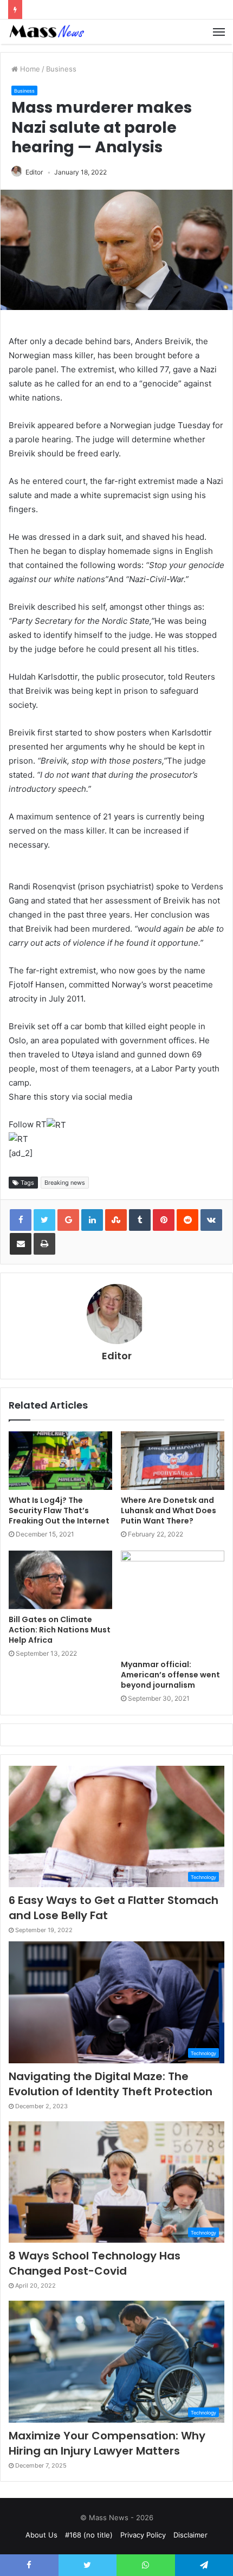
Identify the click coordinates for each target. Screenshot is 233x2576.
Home (29, 69)
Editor (34, 172)
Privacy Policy (143, 2535)
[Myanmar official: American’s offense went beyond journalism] (173, 1602)
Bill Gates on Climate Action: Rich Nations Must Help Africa (60, 1630)
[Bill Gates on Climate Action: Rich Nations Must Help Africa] (60, 1580)
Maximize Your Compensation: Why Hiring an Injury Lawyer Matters (107, 2443)
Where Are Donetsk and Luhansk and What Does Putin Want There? (169, 1510)
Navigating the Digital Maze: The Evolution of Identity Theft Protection (111, 2084)
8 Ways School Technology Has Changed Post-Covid (95, 2263)
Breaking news (65, 1183)
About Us (41, 2535)
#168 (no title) (89, 2535)
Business (61, 69)
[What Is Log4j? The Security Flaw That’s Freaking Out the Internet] (60, 1461)
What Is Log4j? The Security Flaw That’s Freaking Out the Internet (59, 1510)
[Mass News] (46, 32)
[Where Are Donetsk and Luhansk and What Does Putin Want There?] (173, 1461)
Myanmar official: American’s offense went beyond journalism (170, 1675)
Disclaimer (190, 2535)
